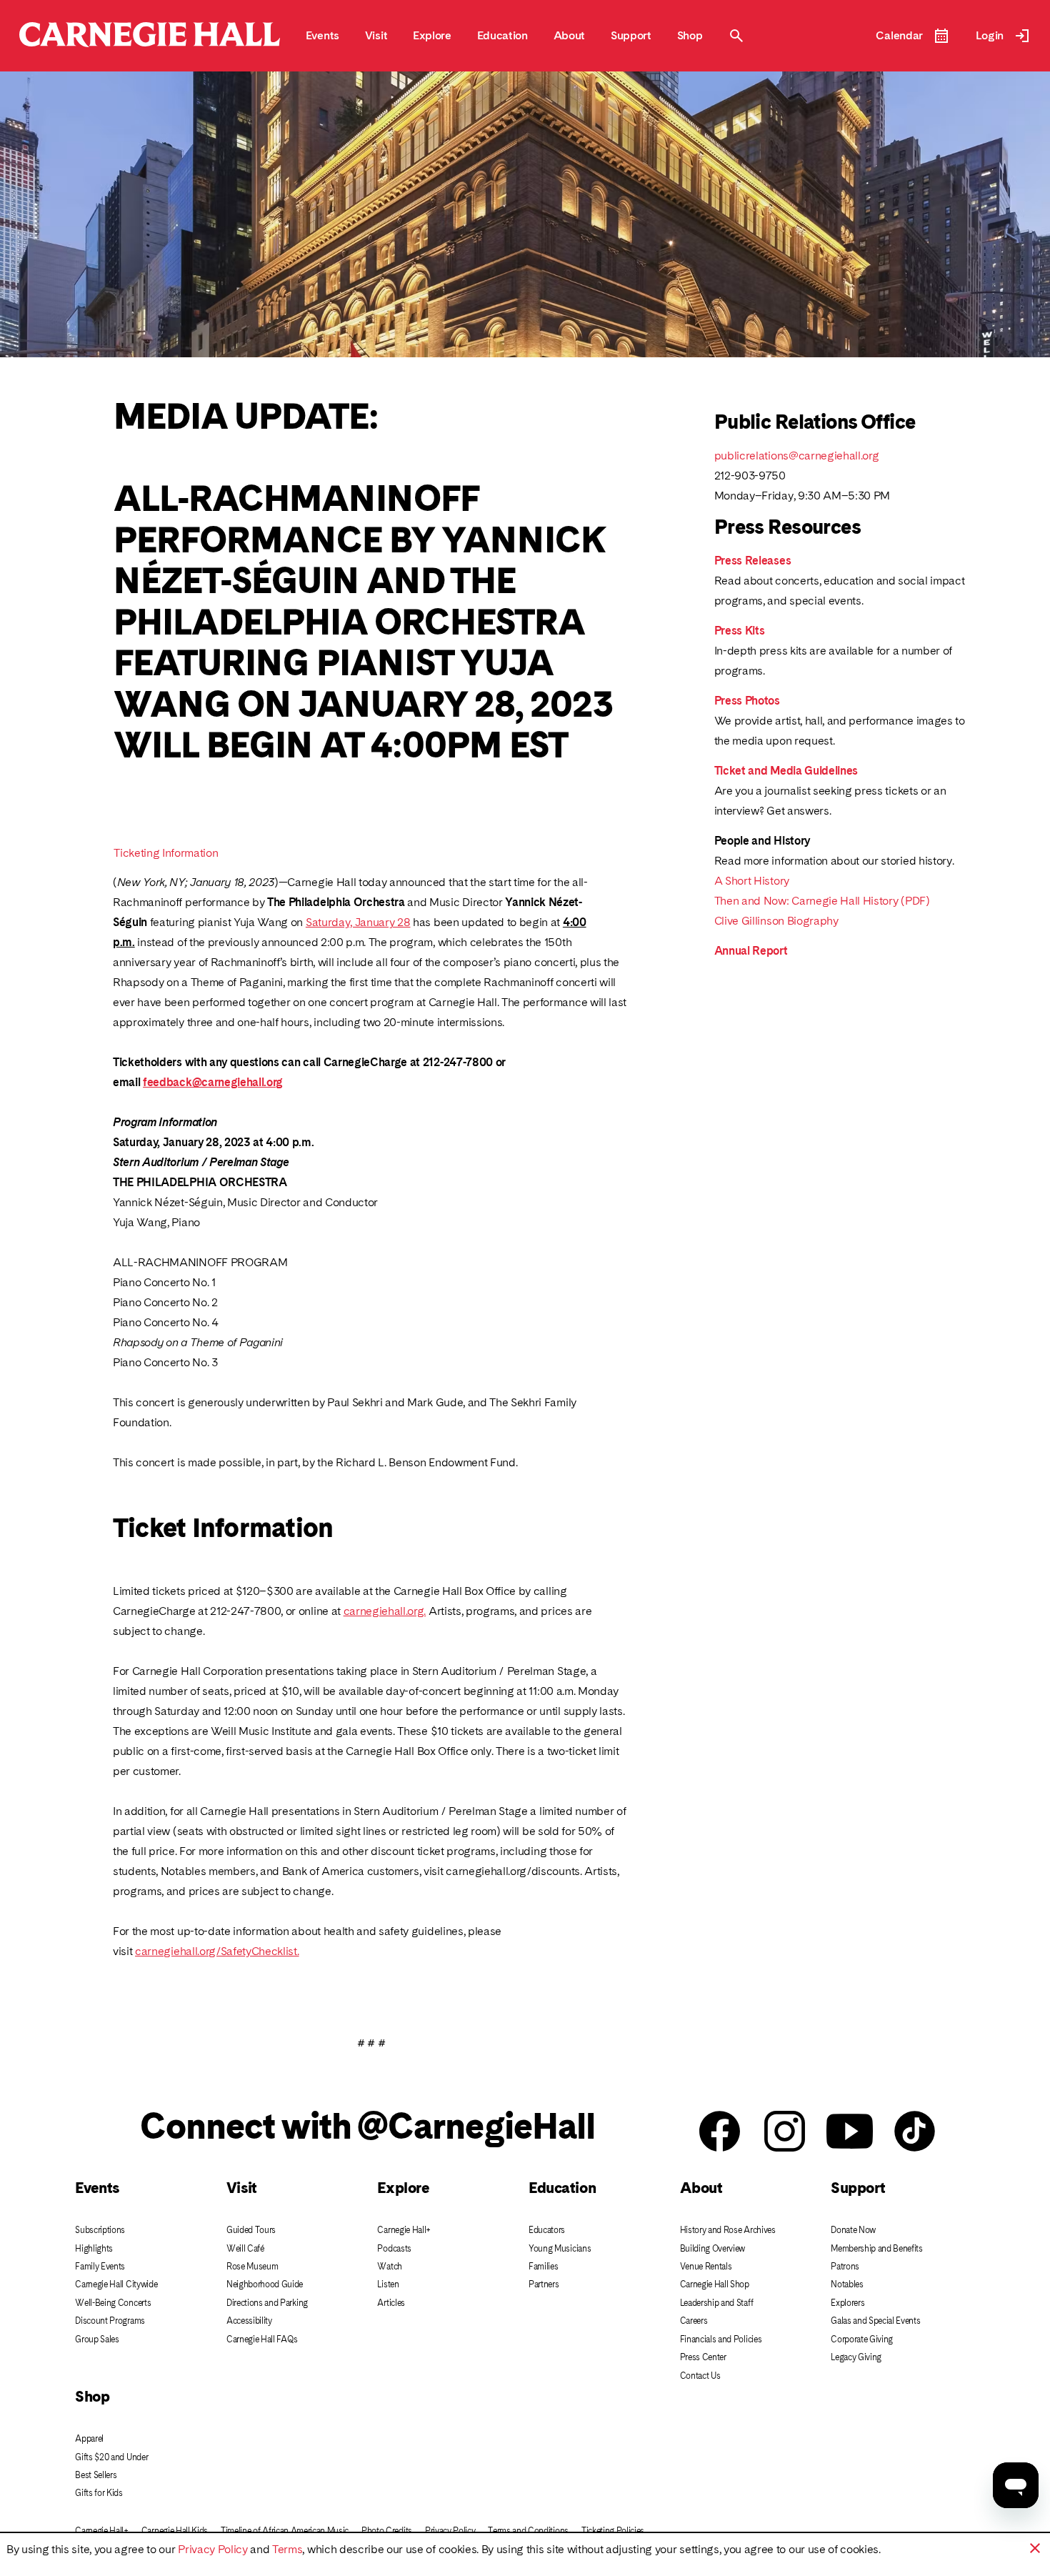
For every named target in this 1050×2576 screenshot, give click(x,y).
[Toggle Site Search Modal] (736, 36)
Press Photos (747, 701)
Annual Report (751, 951)
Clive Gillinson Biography (776, 921)
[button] (1035, 2548)
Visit (242, 2188)
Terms (287, 2549)
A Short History (752, 881)
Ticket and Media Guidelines (786, 771)
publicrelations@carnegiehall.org (797, 456)
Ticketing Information (166, 853)
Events (97, 2188)
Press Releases (753, 561)
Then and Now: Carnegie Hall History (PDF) (822, 901)
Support (858, 2188)
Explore (403, 2188)
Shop (92, 2396)
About (701, 2188)
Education (562, 2188)
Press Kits (740, 631)
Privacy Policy (213, 2549)
